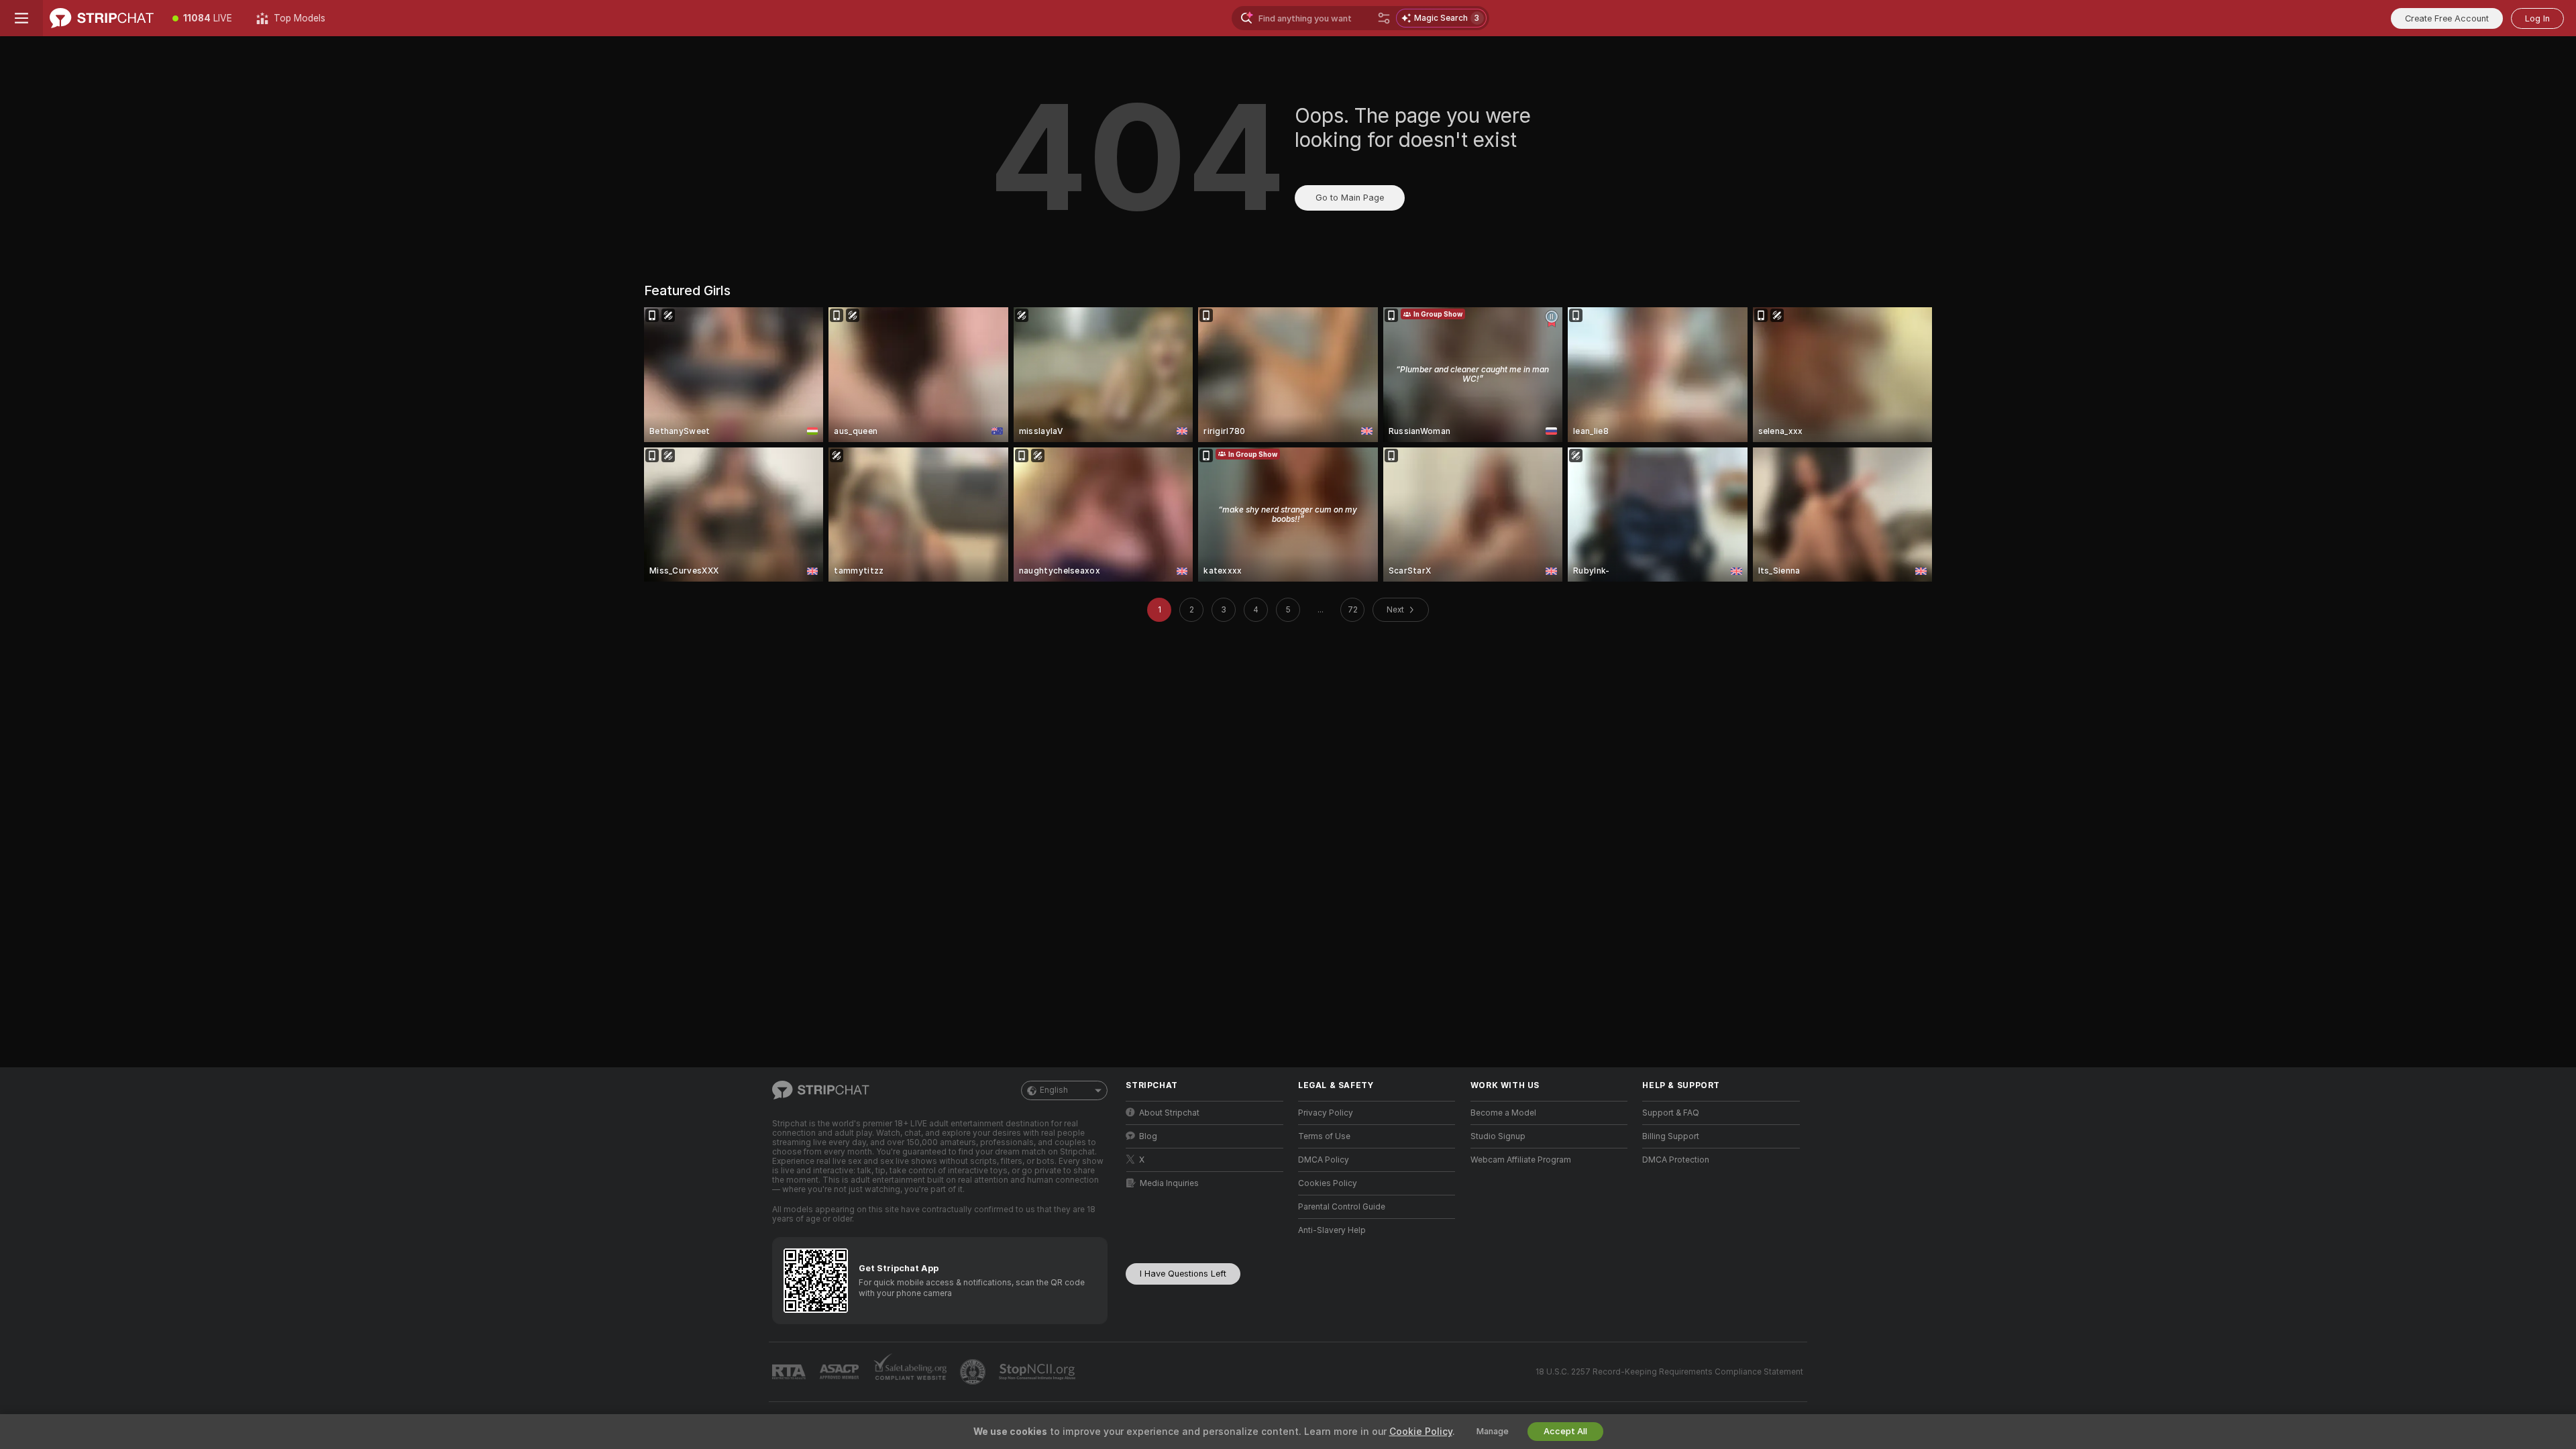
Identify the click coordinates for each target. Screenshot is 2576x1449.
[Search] (1384, 18)
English (1054, 1090)
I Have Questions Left (1183, 1274)
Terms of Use (1324, 1136)
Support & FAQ (1671, 1113)
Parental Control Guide (1342, 1207)
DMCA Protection (1676, 1160)
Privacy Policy (1326, 1113)
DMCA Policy (1324, 1160)
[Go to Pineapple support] (974, 1372)
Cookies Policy (1328, 1183)
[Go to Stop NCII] (1038, 1372)
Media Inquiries (1169, 1183)
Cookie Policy (1421, 1432)
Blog (1148, 1136)
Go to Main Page (1350, 198)
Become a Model (1503, 1113)
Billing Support (1671, 1136)
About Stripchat (1169, 1113)
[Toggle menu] (21, 18)
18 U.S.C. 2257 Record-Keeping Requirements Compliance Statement (1669, 1372)
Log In (2537, 18)
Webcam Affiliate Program (1521, 1160)
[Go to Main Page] (102, 18)
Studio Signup (1498, 1136)
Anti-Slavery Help (1332, 1230)
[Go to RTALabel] (790, 1372)
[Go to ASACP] (841, 1372)
